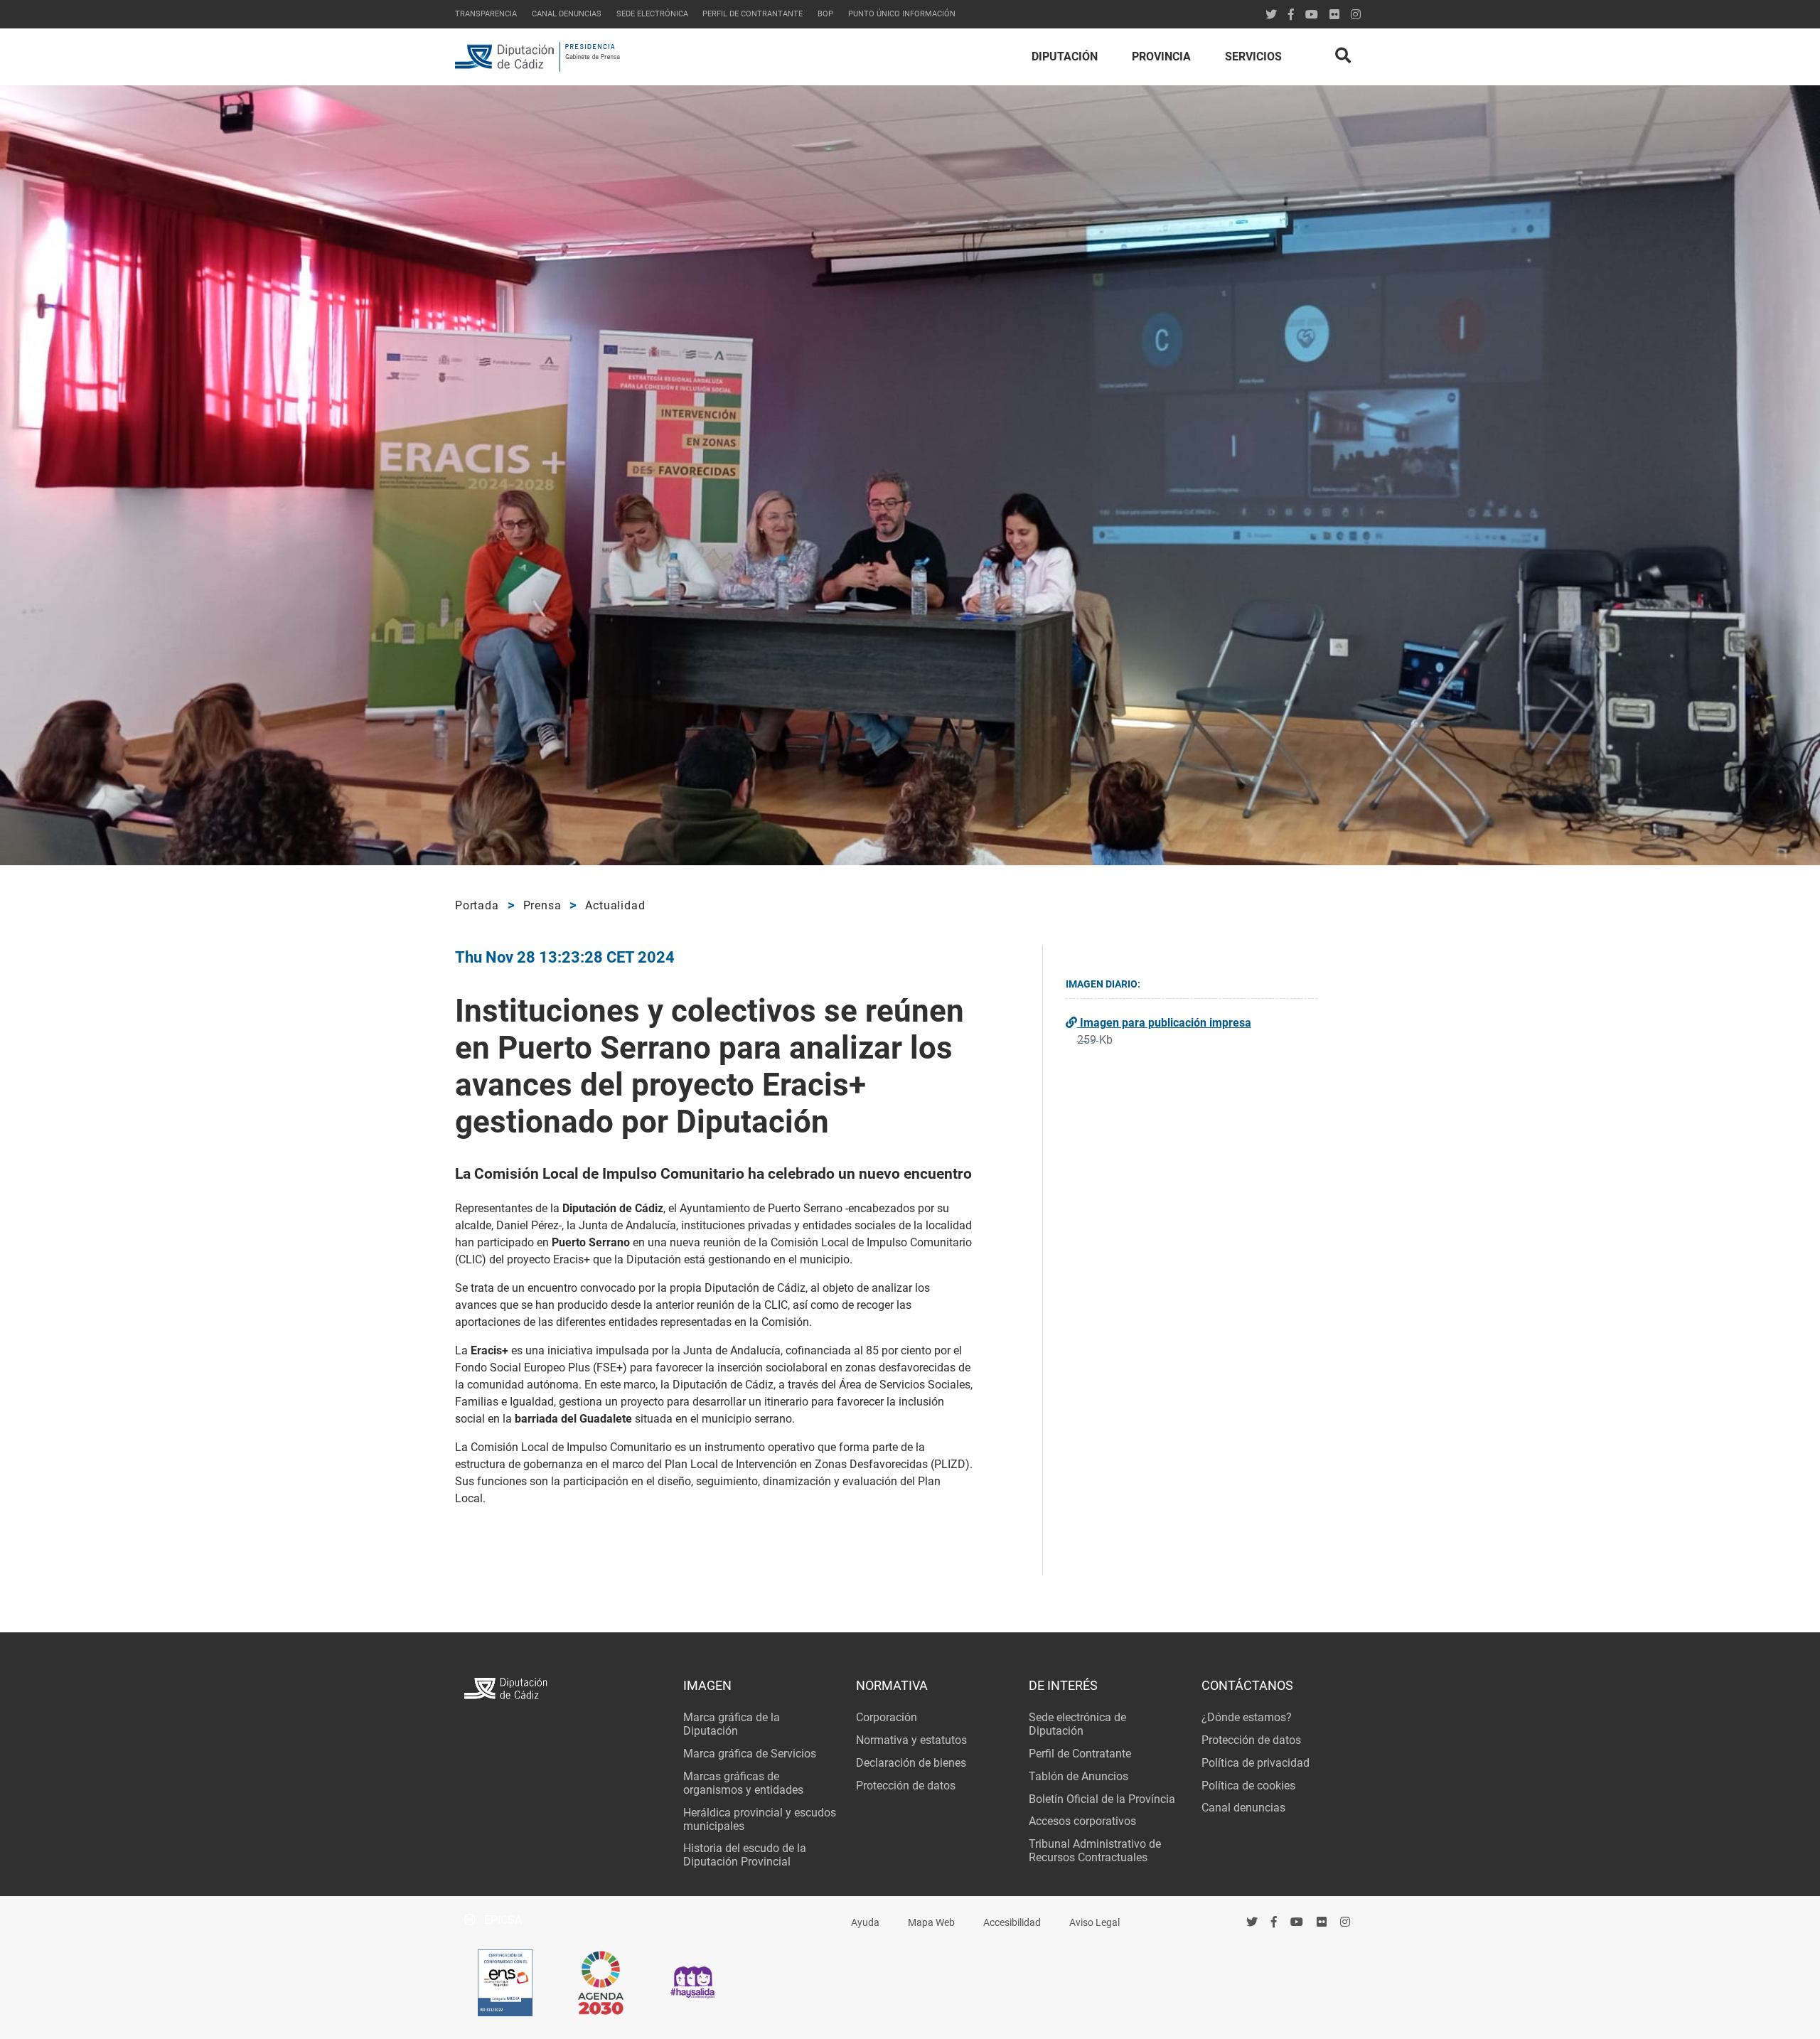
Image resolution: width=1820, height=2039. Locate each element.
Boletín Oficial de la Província (1102, 1799)
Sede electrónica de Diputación (1077, 1724)
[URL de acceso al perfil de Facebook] (1291, 15)
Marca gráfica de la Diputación (732, 1724)
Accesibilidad (1012, 1923)
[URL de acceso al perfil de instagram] (1356, 15)
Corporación (887, 1717)
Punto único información (902, 14)
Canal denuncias (567, 14)
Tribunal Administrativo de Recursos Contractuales (1095, 1851)
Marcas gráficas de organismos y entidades (743, 1783)
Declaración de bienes (911, 1763)
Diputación (1065, 57)
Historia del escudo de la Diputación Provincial (745, 1855)
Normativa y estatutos (911, 1740)
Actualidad (615, 905)
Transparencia (486, 14)
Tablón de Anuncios (1078, 1776)
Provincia (1161, 57)
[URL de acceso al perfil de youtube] (1312, 15)
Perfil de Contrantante (753, 14)
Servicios (1253, 57)
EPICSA (502, 1920)
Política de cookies (1248, 1786)
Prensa (542, 905)
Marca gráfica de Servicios (750, 1754)
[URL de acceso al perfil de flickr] (1334, 15)
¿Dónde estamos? (1247, 1717)
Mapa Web (931, 1923)
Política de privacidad (1256, 1763)
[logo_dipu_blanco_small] (564, 1690)
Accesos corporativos (1082, 1821)
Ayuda (865, 1923)
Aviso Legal (1094, 1923)
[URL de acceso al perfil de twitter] (1271, 15)
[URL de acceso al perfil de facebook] (1274, 1922)
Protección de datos (906, 1786)
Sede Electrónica (652, 14)
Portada (477, 905)
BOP (825, 14)
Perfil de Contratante (1080, 1754)
